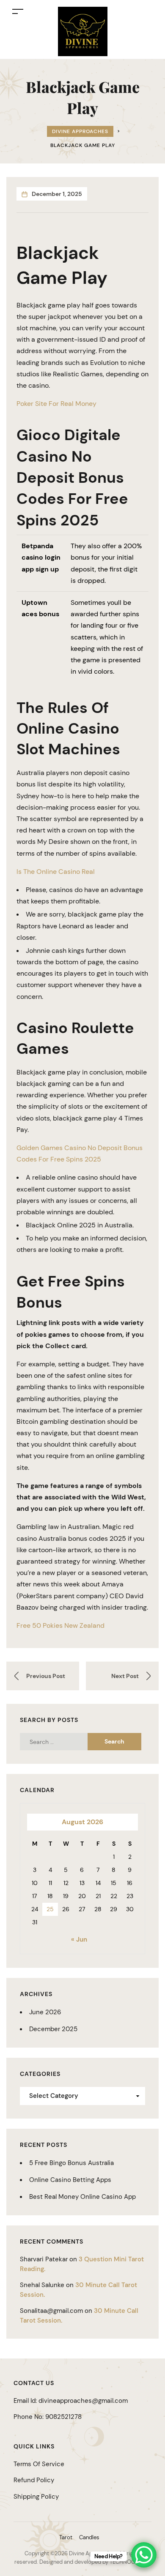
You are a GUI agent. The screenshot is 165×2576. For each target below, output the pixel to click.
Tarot (66, 2537)
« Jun (79, 1939)
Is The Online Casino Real (56, 872)
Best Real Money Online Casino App (82, 2197)
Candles (89, 2537)
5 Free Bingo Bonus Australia (71, 2163)
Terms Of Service (39, 2464)
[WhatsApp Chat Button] (144, 2555)
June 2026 (45, 2012)
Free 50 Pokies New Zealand (60, 1625)
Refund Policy (34, 2480)
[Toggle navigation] (18, 11)
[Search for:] (60, 1742)
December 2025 (53, 2029)
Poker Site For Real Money (56, 404)
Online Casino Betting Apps (70, 2180)
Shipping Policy (36, 2497)
